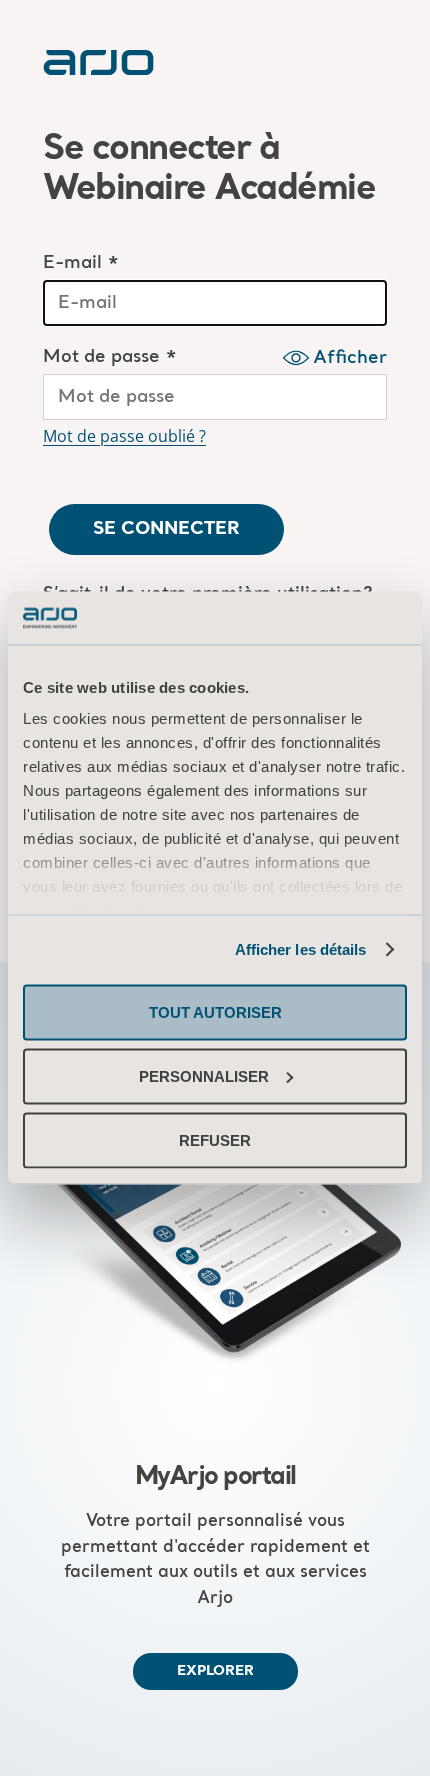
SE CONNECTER (166, 529)
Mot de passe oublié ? (124, 436)
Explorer (215, 1671)
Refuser (215, 1139)
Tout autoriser (215, 1011)
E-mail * (81, 263)
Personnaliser (204, 1075)
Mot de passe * (110, 357)
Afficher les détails (301, 949)
